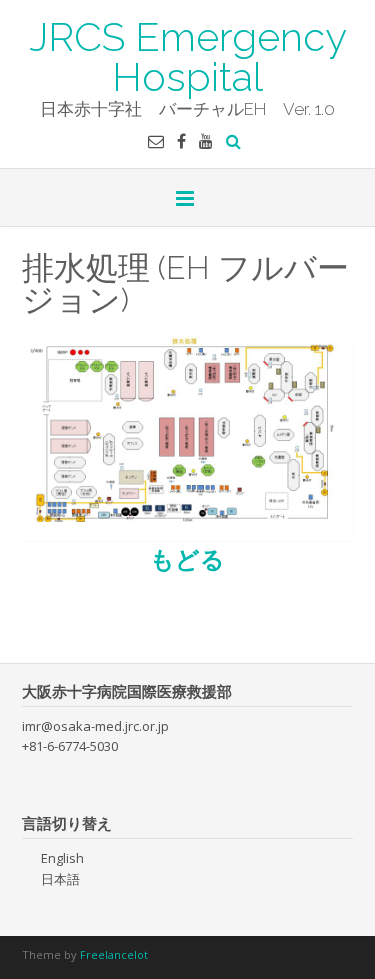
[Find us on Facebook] (181, 141)
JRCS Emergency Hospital (188, 55)
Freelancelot (114, 954)
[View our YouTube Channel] (206, 141)
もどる (187, 558)
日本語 (60, 879)
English (62, 858)
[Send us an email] (156, 141)
